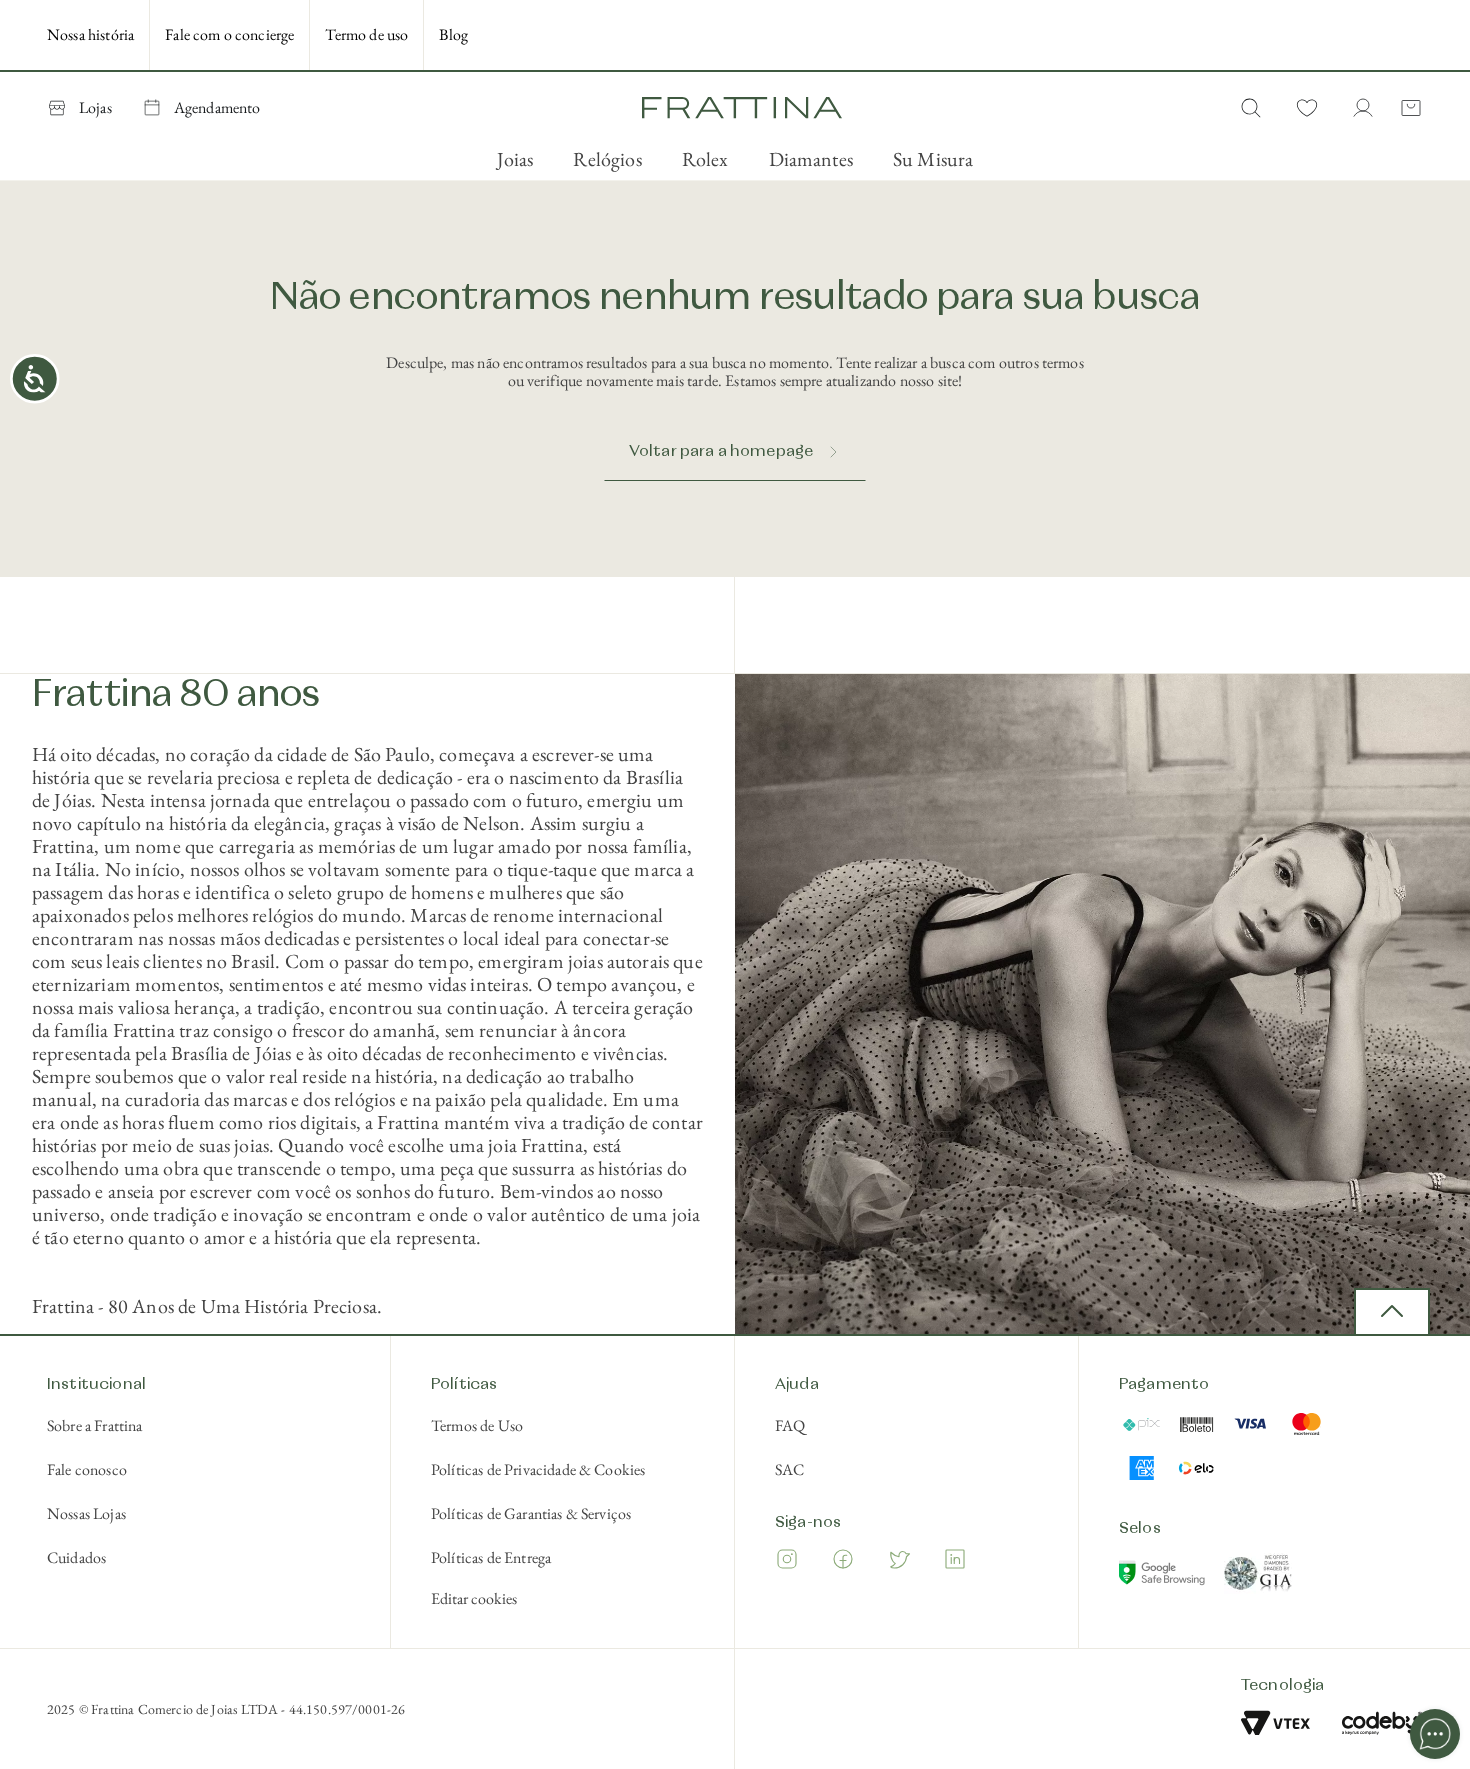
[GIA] (1259, 1577)
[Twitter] (899, 1562)
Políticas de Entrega (491, 1557)
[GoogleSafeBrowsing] (1164, 1577)
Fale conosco (87, 1469)
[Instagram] (787, 1562)
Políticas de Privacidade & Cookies (538, 1469)
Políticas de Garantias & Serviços (531, 1513)
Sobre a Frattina (95, 1425)
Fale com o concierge (229, 34)
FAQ (790, 1425)
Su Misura (933, 159)
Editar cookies (474, 1599)
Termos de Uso (477, 1425)
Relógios (607, 159)
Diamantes (811, 159)
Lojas (95, 107)
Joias (515, 159)
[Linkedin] (955, 1562)
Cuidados (76, 1557)
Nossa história (90, 34)
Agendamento (217, 107)
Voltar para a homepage (721, 452)
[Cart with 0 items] (1407, 108)
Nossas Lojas (86, 1513)
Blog (453, 34)
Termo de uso (366, 34)
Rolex (705, 159)
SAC (789, 1469)
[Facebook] (843, 1562)
